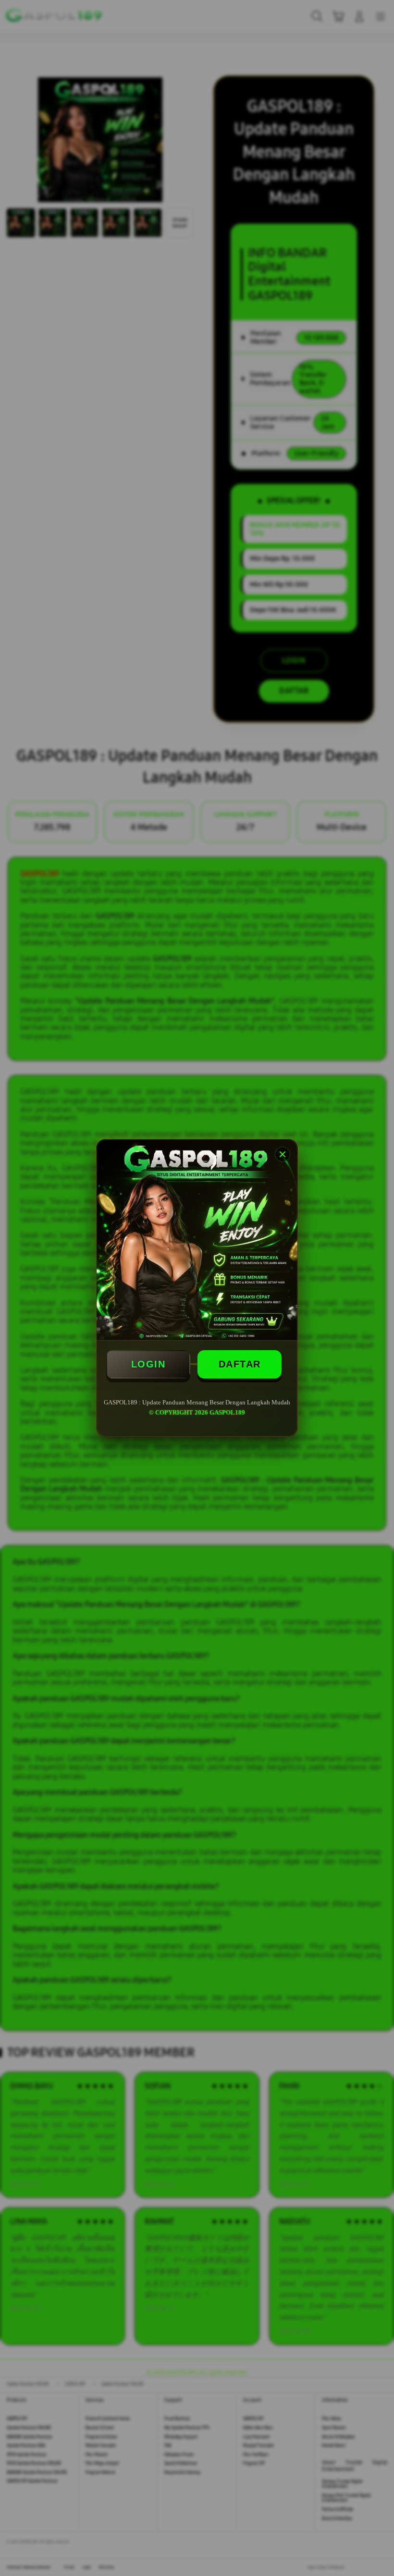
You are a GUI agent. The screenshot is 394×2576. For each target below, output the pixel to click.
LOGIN (148, 1364)
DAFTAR (240, 1364)
